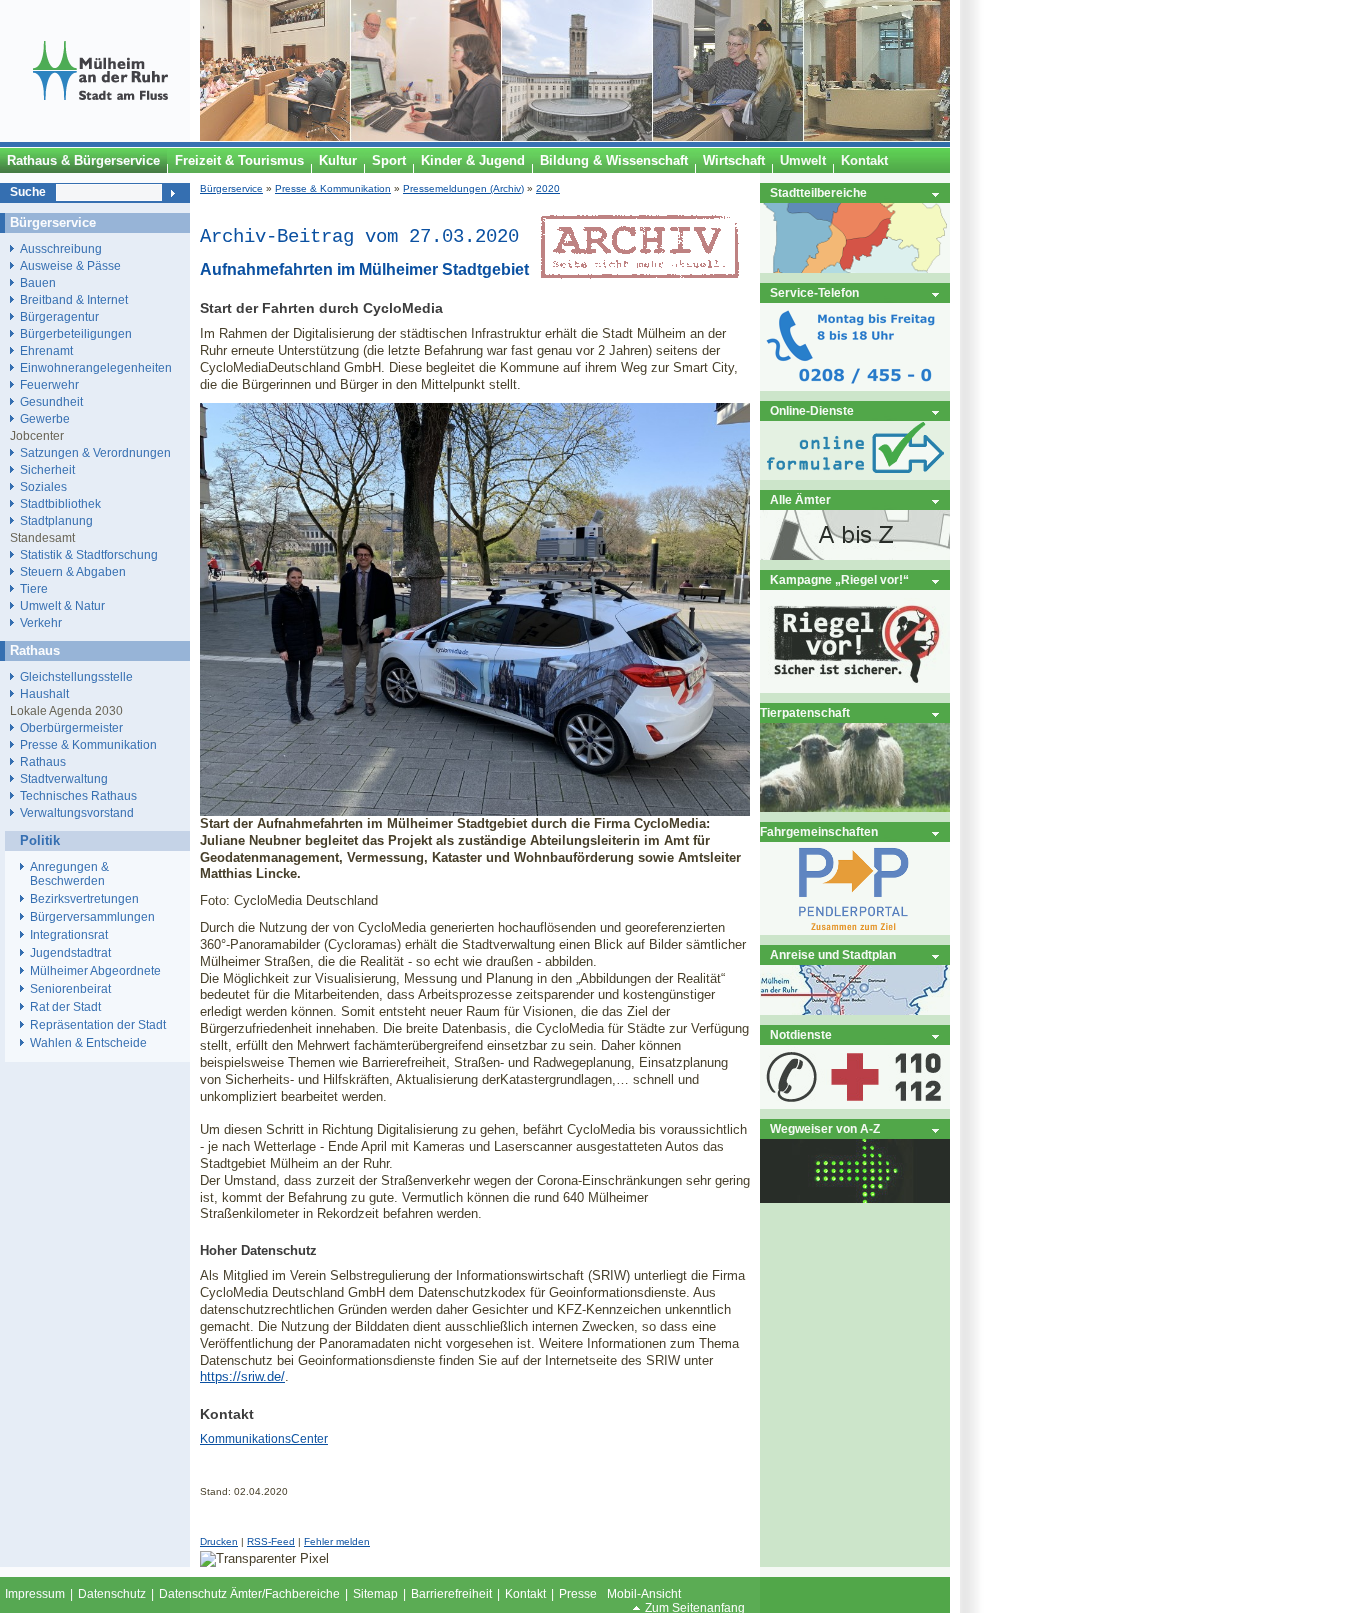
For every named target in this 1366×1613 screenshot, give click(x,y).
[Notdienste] (855, 1104)
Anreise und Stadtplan (833, 954)
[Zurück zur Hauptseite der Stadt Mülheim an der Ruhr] (100, 137)
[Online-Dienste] (855, 475)
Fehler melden (337, 1541)
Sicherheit (47, 469)
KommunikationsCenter (264, 1439)
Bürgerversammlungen (92, 917)
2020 (548, 188)
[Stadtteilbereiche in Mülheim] (855, 268)
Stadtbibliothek (60, 503)
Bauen (38, 282)
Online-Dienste (812, 410)
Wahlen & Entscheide (88, 1043)
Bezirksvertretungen (84, 899)
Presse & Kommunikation (333, 188)
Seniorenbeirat (70, 989)
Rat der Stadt (65, 1007)
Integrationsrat (69, 935)
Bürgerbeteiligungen (76, 333)
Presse (578, 1594)
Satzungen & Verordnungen (95, 452)
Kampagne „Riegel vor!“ (839, 579)
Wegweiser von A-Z (825, 1128)
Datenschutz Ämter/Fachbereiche (249, 1594)
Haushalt (44, 693)
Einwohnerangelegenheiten (96, 367)
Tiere (34, 588)
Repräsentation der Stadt (98, 1025)
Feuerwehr (49, 384)
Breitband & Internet (74, 299)
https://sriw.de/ (242, 1376)
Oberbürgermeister (71, 727)
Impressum (35, 1594)
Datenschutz (112, 1594)
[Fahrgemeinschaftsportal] (855, 930)
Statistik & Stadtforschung (89, 554)
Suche (28, 192)
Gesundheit (51, 401)
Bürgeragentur (59, 316)
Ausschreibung (61, 248)
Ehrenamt (46, 350)
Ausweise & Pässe (70, 265)
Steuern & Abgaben (73, 571)
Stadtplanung (56, 520)
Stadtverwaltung (64, 778)
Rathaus (43, 761)
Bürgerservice (231, 188)
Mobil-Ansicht (644, 1594)
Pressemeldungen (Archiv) (463, 188)
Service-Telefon (814, 292)
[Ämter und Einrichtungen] (855, 555)
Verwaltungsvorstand (77, 812)
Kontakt (525, 1594)
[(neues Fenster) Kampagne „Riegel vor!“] (855, 688)
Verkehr (41, 622)
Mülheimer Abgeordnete (95, 971)
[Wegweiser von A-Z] (855, 1198)
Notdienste (801, 1034)
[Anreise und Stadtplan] (855, 1010)
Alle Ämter (800, 499)
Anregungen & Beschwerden (69, 874)
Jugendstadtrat (70, 953)
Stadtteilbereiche (818, 192)
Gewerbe (45, 418)
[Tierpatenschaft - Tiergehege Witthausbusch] (855, 807)
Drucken (219, 1541)
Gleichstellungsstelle (76, 676)
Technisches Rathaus (78, 795)
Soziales (43, 486)
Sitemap (375, 1594)
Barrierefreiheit (451, 1594)
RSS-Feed (271, 1541)
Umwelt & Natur (62, 605)
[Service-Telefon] (855, 386)
